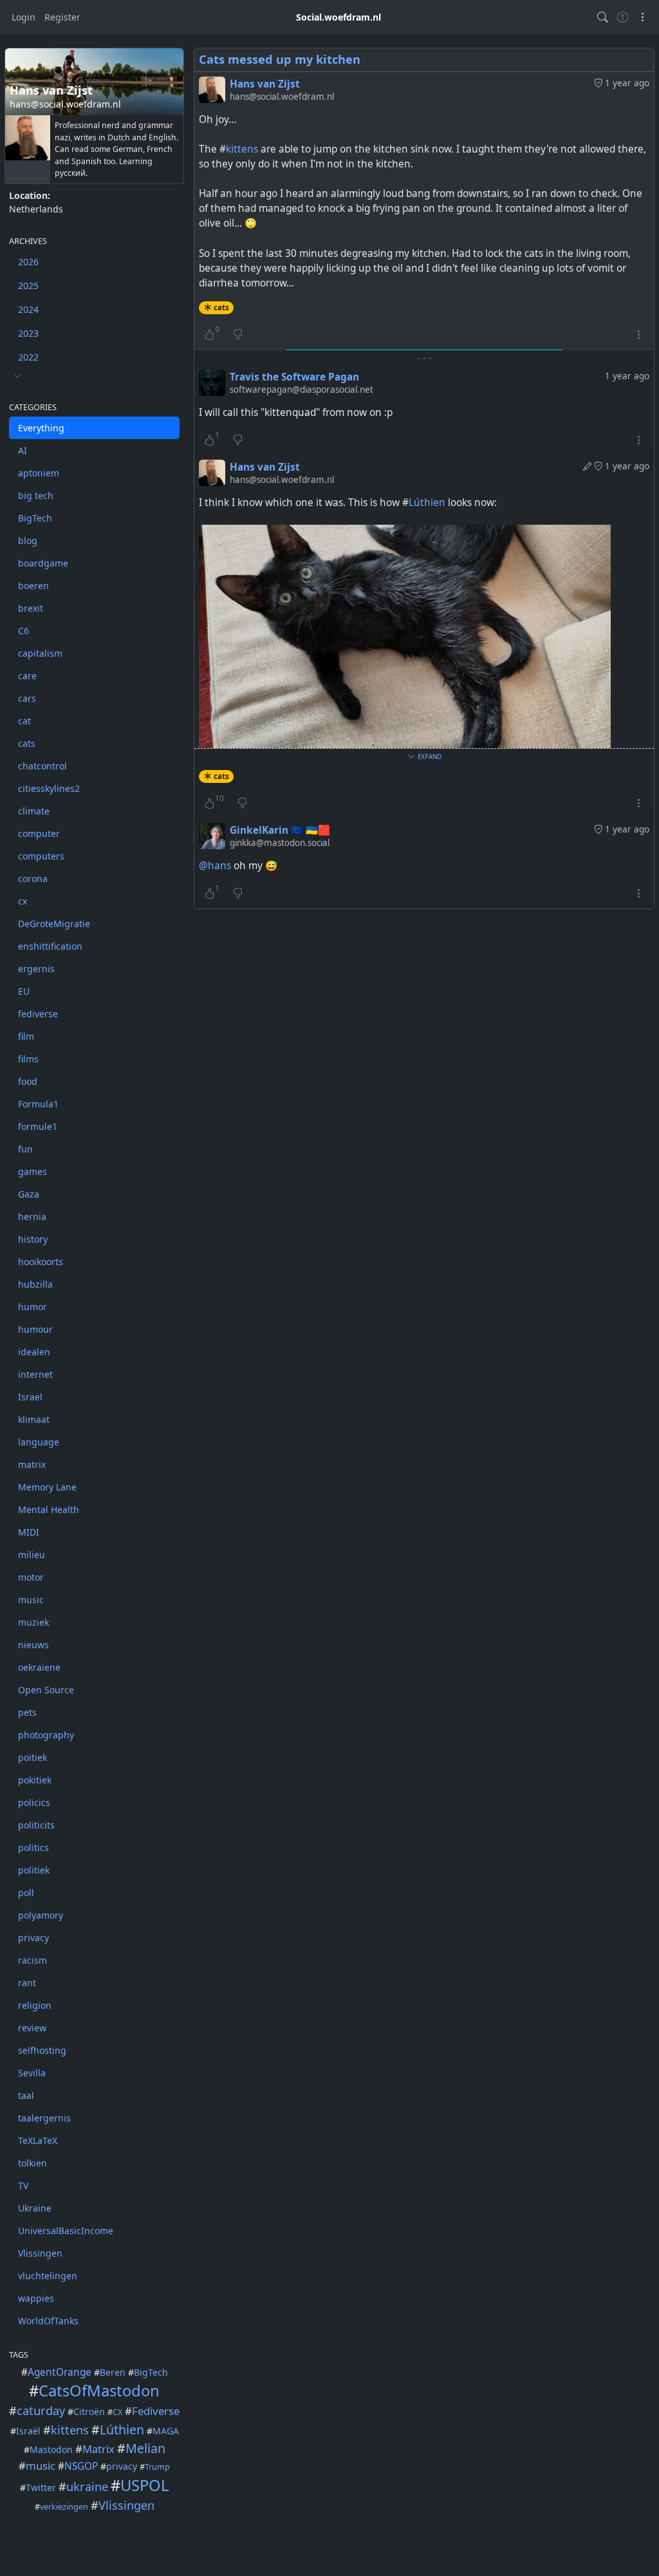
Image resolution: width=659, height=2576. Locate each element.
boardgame (43, 563)
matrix (32, 1464)
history (33, 1239)
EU (24, 991)
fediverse (38, 1014)
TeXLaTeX (38, 2140)
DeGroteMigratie (54, 924)
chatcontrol (42, 766)
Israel (30, 1397)
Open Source (46, 1690)
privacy (33, 1938)
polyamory (41, 1915)
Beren (113, 2372)
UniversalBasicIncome (66, 2231)
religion (35, 2005)
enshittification (50, 946)
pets (27, 1712)
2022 (28, 357)
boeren (33, 586)
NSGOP (81, 2466)
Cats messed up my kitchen (280, 59)
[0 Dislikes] (238, 334)
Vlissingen (40, 2253)
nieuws (33, 1645)
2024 (28, 309)
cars (27, 698)
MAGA (166, 2431)
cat (24, 721)
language (39, 1442)
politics (33, 1847)
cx (23, 901)
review (32, 2028)
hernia (32, 1217)
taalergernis (44, 2118)
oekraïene (39, 1667)
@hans (215, 866)
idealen (34, 1352)
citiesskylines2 (49, 788)
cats (27, 743)
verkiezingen (64, 2507)
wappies (36, 2298)
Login (23, 17)
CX (117, 2412)
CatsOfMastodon (99, 2391)
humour (35, 1329)
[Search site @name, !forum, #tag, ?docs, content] (603, 17)
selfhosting (42, 2050)
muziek (33, 1622)
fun (25, 1149)
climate (34, 811)
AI (23, 450)
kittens (70, 2430)
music (31, 1600)
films (28, 1059)
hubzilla (35, 1284)
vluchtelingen (48, 2276)
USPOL (144, 2485)
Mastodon (51, 2449)
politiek (34, 1870)
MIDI (29, 1532)
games (32, 1171)
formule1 (38, 1126)
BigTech (35, 518)
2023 (28, 333)
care (27, 676)
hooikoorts (41, 1262)
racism (32, 1960)
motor (31, 1577)
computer (39, 833)
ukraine (87, 2487)
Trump (157, 2467)
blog (28, 541)
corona (33, 879)
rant (27, 1983)
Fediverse (156, 2411)
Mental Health (49, 1509)
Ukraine (35, 2208)
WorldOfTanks (48, 2321)
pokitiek (35, 1780)
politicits (36, 1825)
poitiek (32, 1757)
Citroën (89, 2411)
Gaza (29, 1194)
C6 (23, 631)
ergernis (36, 969)
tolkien (32, 2163)
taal (26, 2095)
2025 (28, 286)
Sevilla (32, 2073)
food (28, 1081)
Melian (145, 2448)
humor (32, 1307)
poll (26, 1893)
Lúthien (122, 2430)
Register (62, 17)
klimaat (34, 1419)
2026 (28, 262)
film (26, 1036)
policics (34, 1802)
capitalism (40, 653)
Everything (41, 428)
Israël (28, 2431)
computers (41, 856)
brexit (31, 608)
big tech (36, 495)
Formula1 (38, 1104)
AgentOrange (60, 2372)
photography (46, 1735)
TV (23, 2186)
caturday (41, 2411)
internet (35, 1374)
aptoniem (39, 473)
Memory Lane (47, 1487)
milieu (32, 1555)
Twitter (41, 2487)
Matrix (98, 2449)
